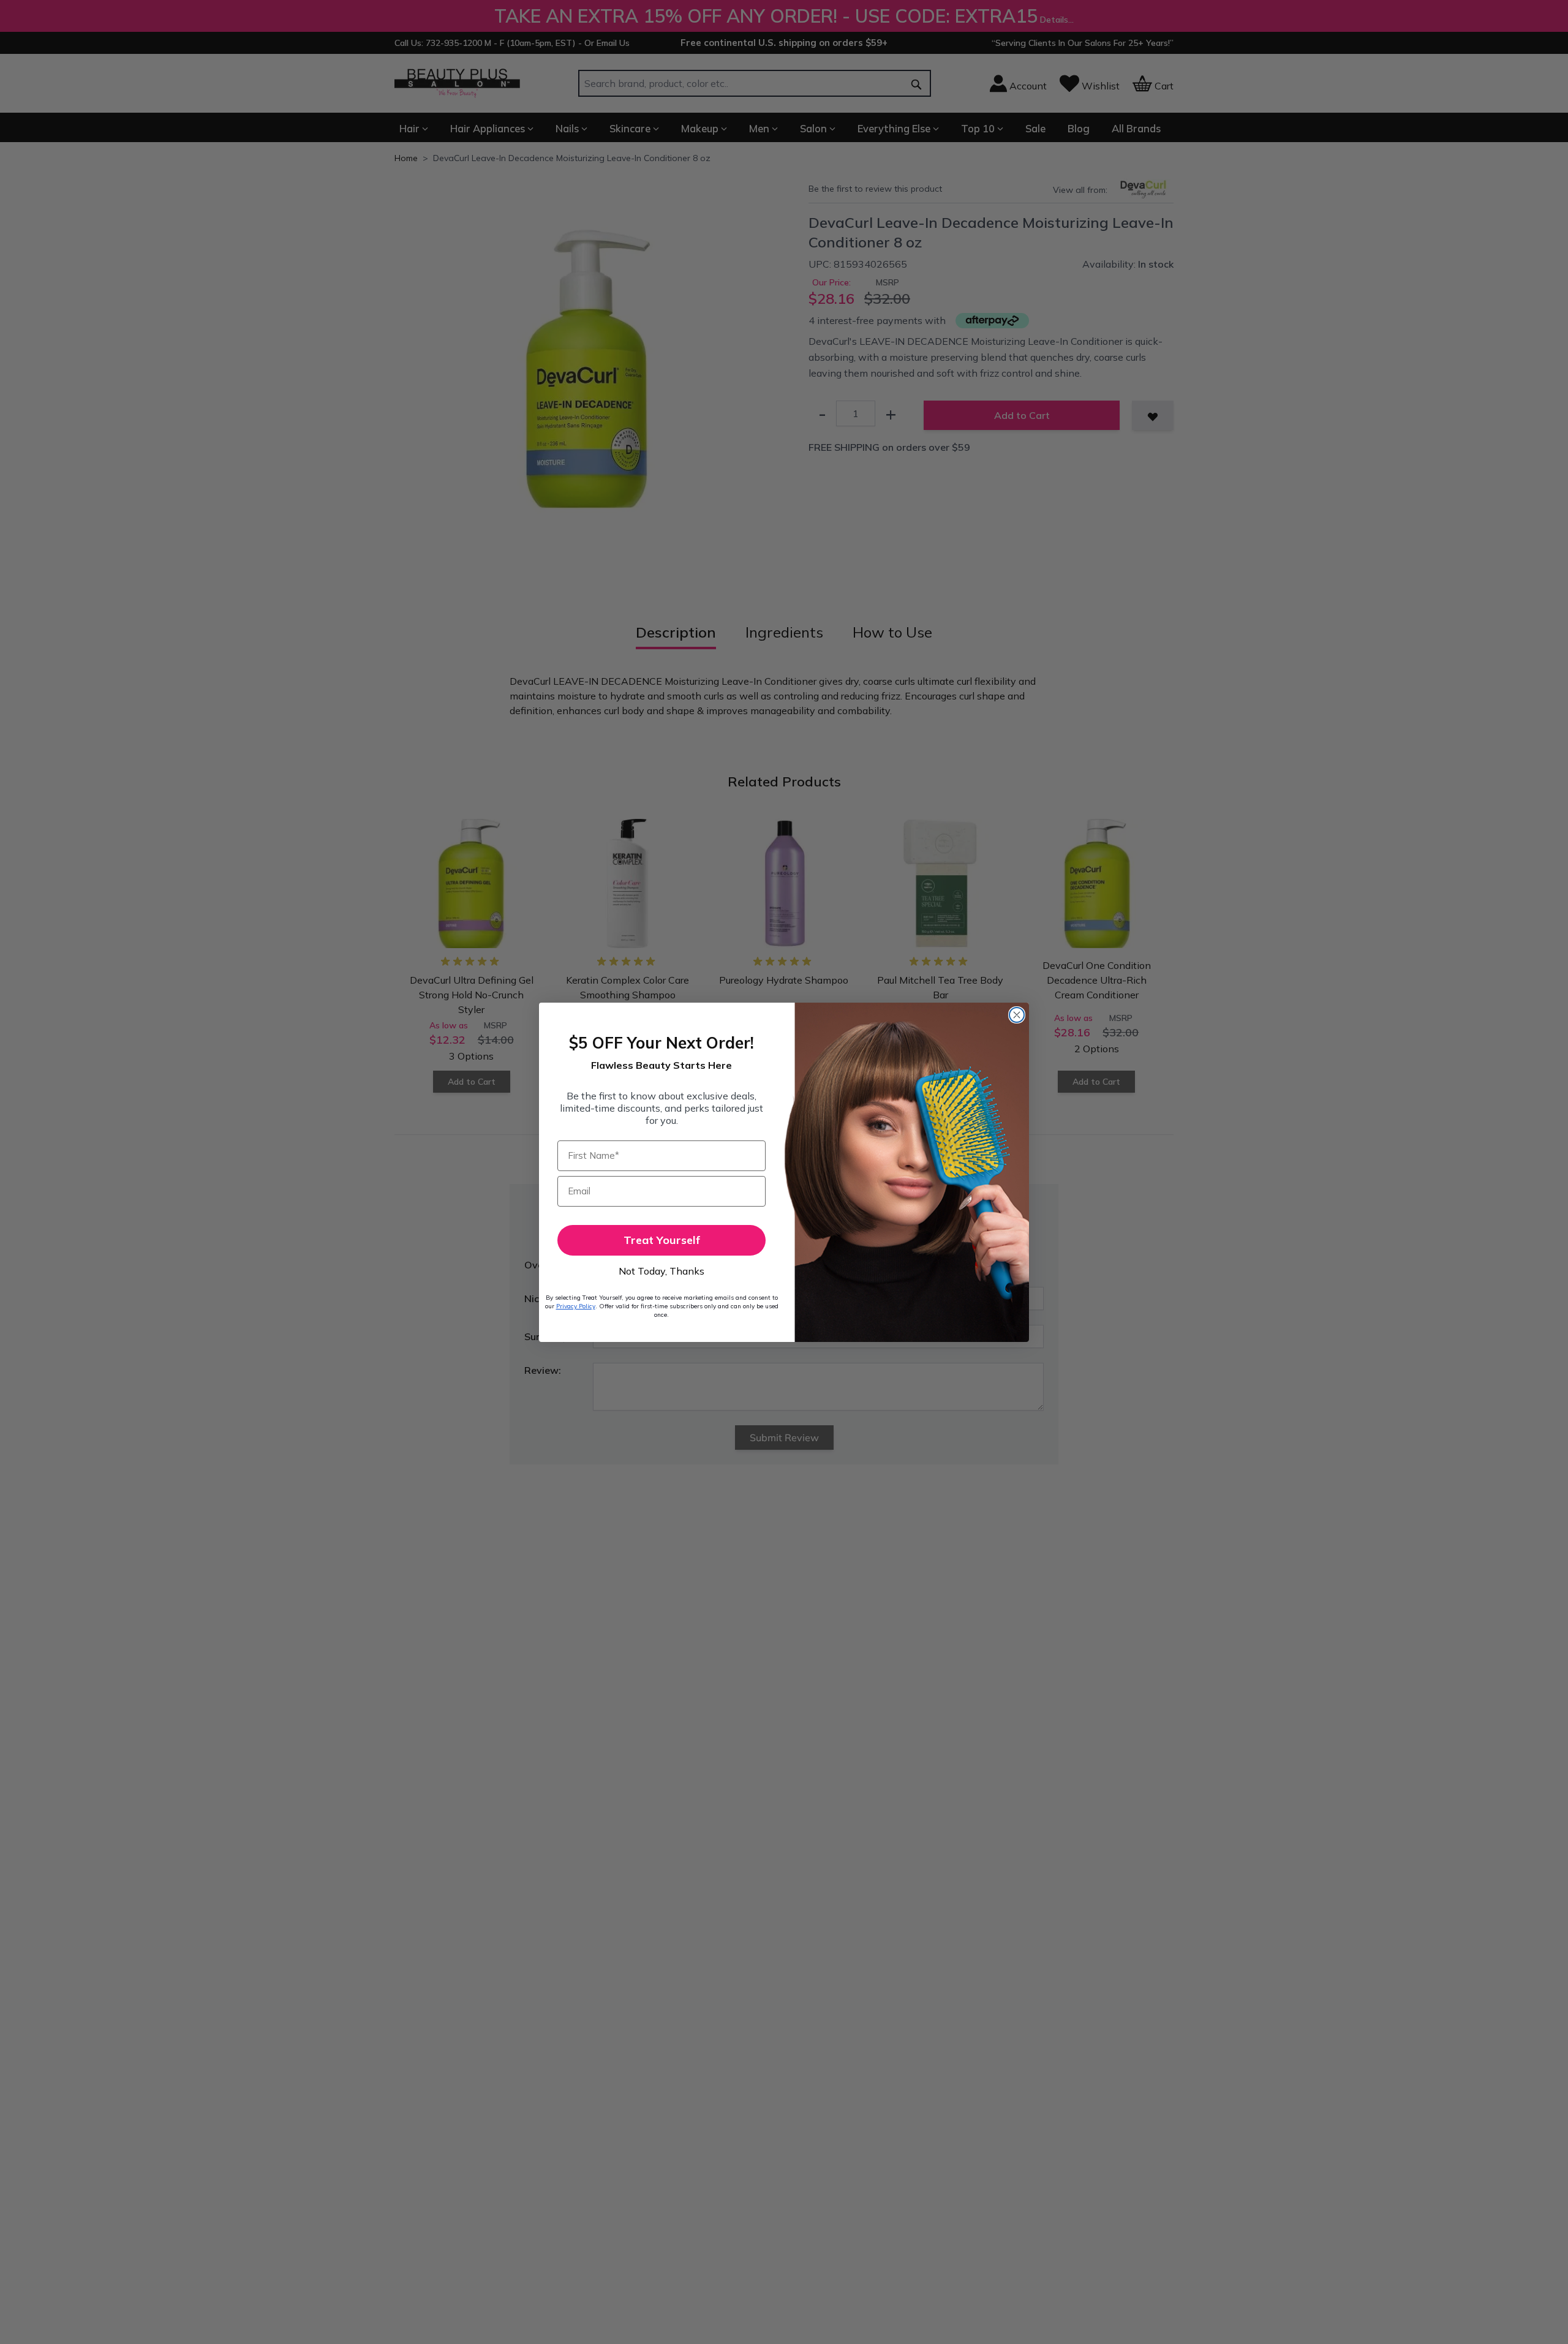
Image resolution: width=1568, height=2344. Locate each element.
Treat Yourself (662, 1240)
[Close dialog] (1017, 1015)
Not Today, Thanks (661, 1271)
